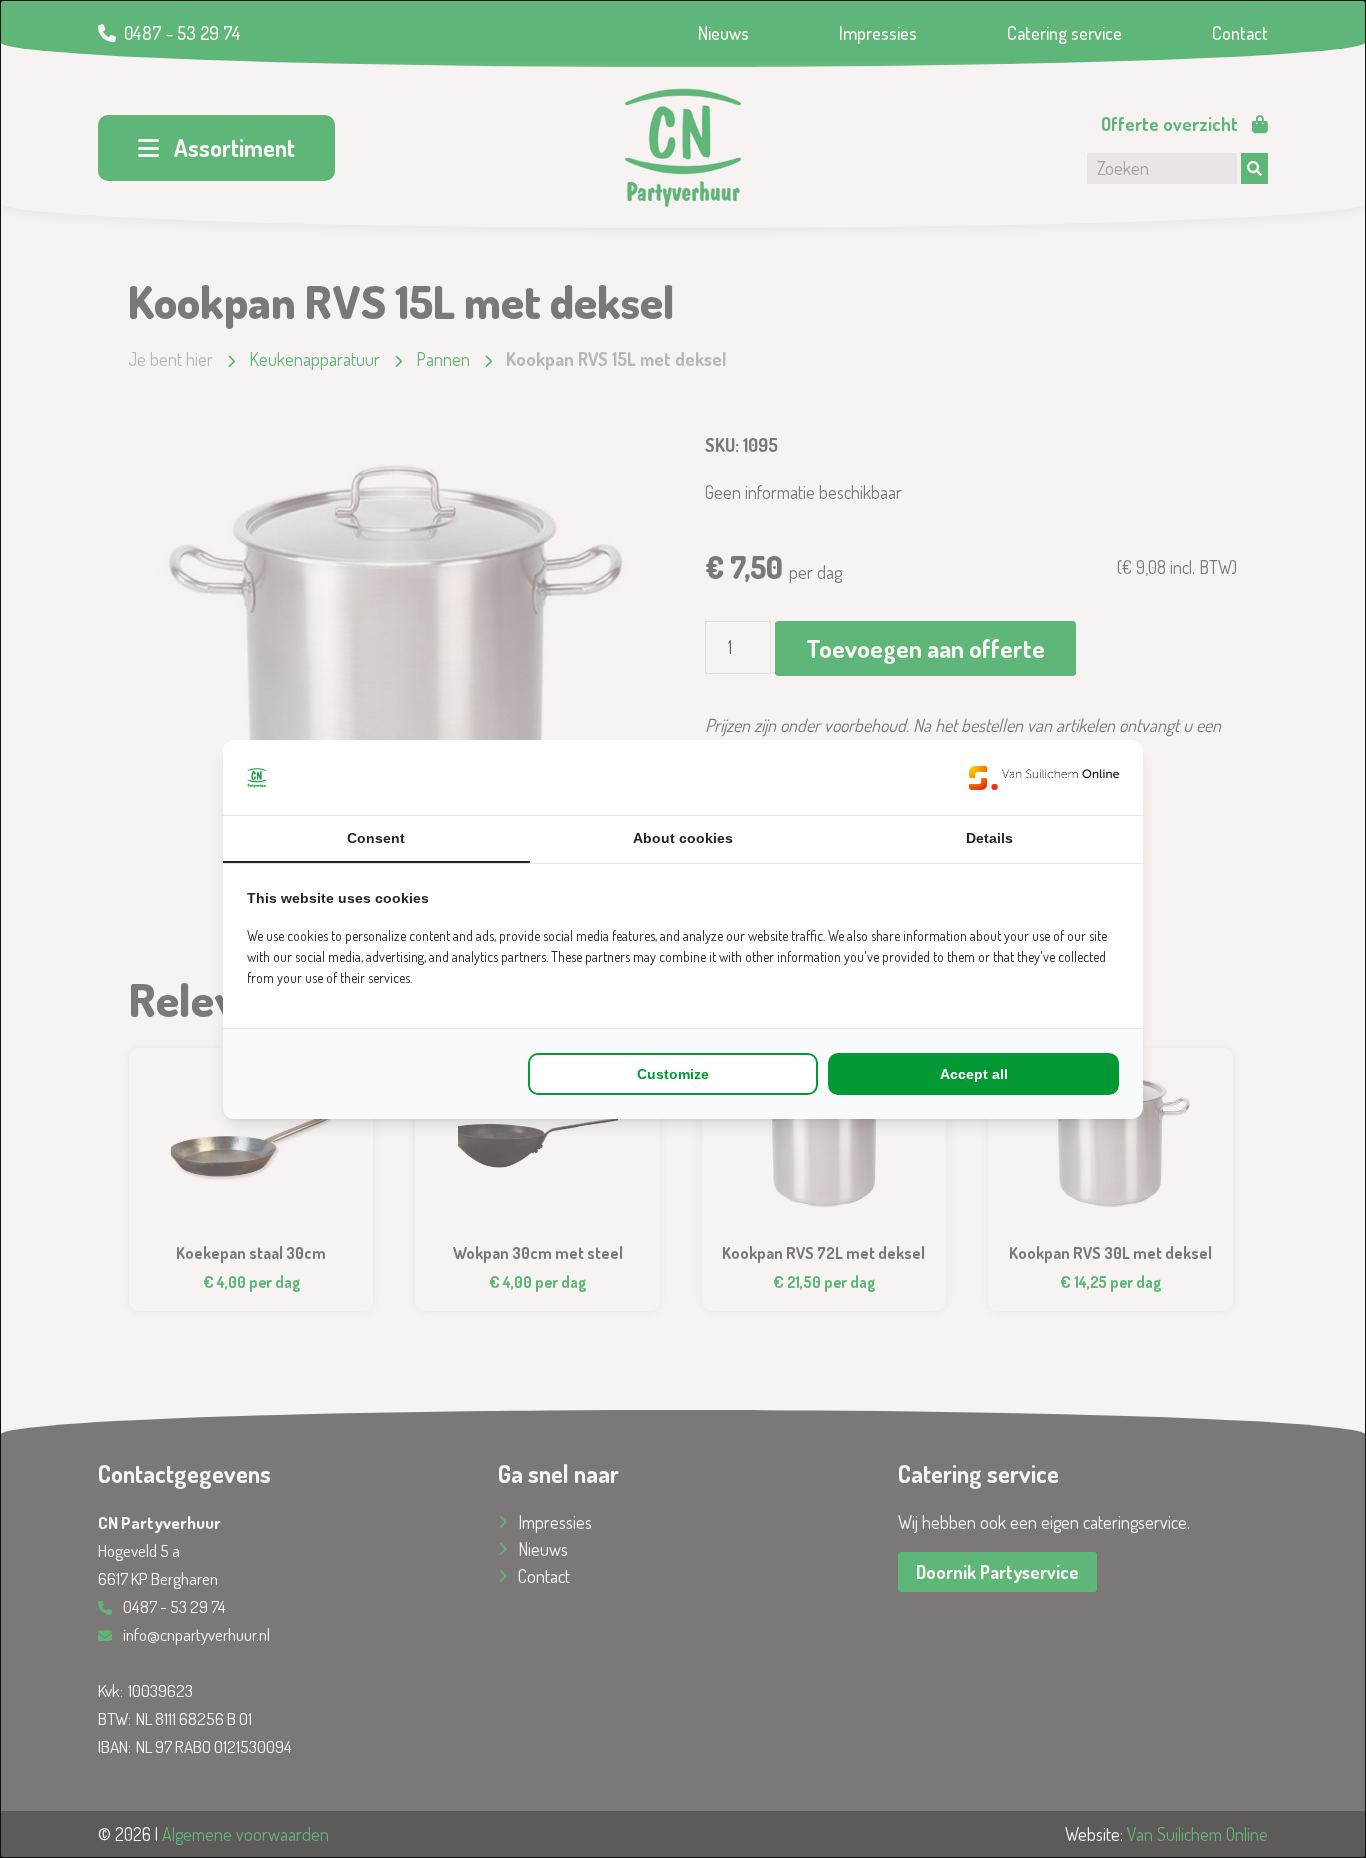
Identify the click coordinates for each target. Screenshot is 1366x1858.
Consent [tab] (376, 838)
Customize (673, 1074)
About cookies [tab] (683, 838)
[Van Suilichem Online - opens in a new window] (1044, 777)
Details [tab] (989, 838)
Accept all (974, 1074)
